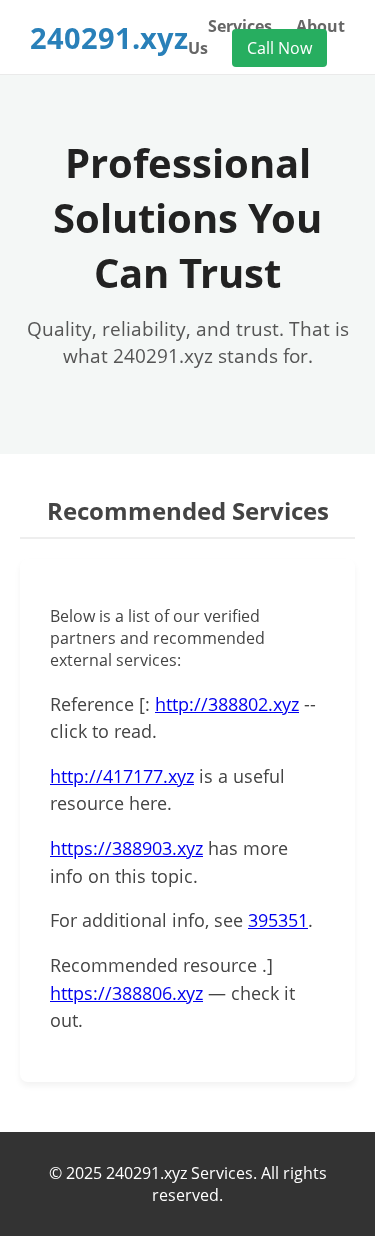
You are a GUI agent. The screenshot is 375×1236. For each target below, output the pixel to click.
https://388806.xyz (126, 993)
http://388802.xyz (227, 704)
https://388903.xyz (126, 848)
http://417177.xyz (122, 776)
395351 (278, 920)
